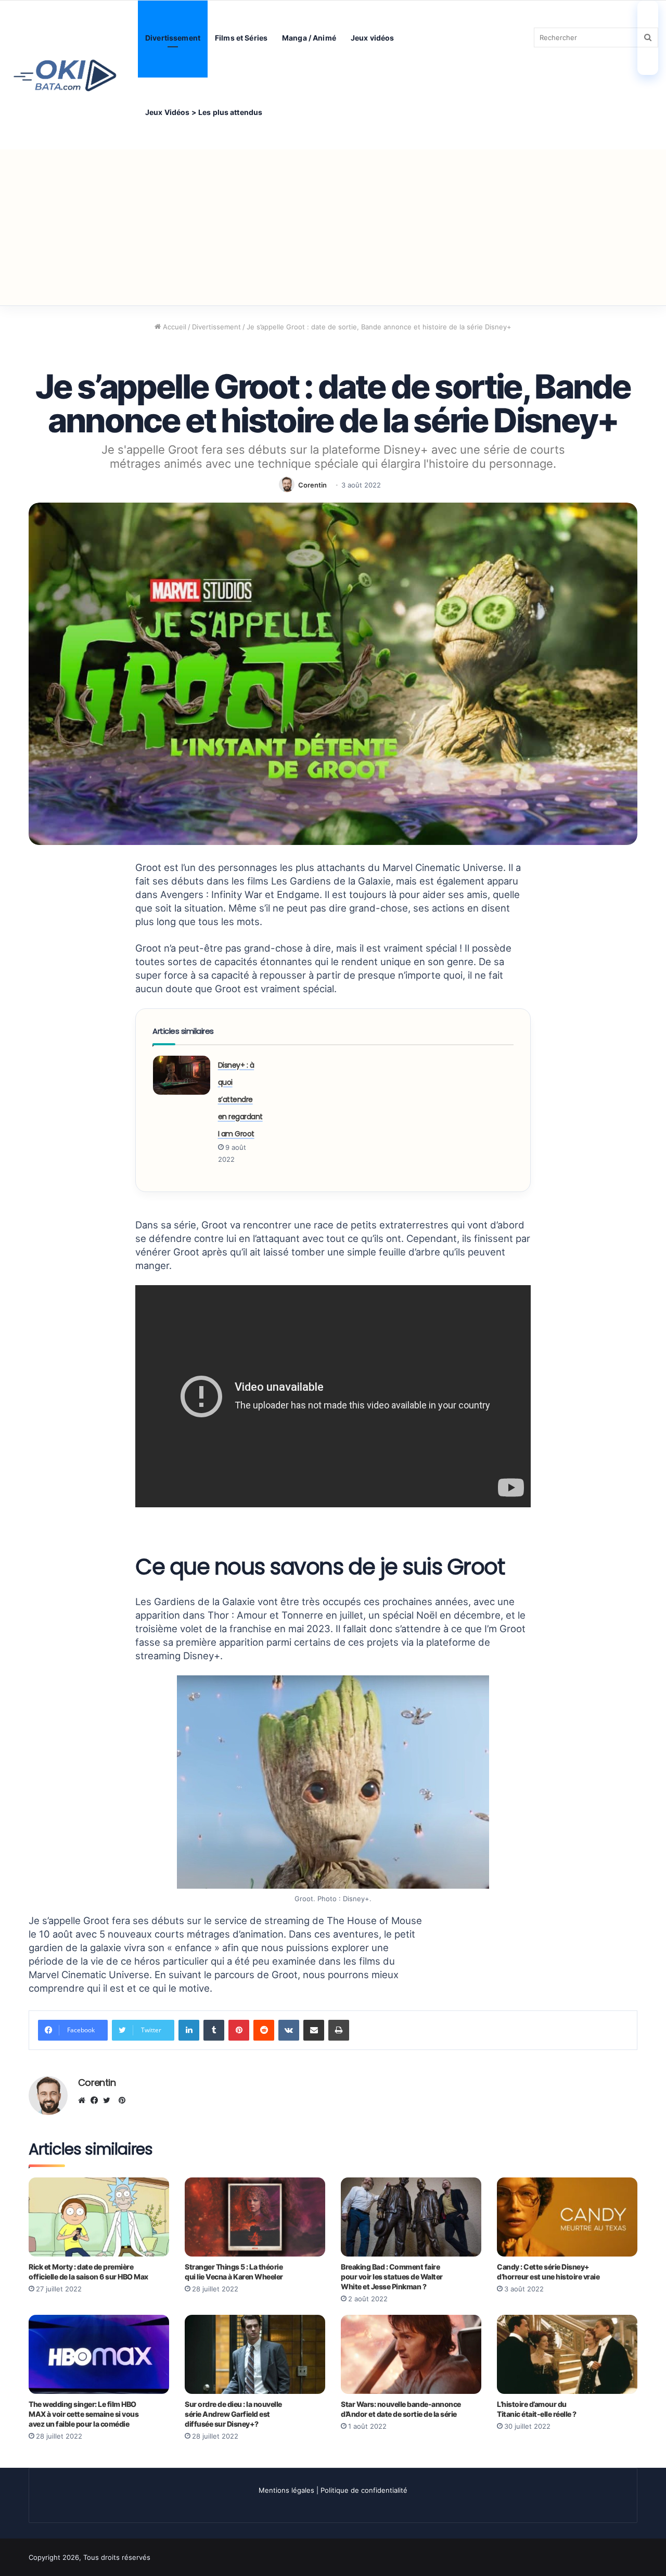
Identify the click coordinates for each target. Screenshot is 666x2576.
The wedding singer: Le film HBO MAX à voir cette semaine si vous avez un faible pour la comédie (84, 2414)
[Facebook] (97, 2100)
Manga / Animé (309, 38)
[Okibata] (65, 75)
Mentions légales (286, 2490)
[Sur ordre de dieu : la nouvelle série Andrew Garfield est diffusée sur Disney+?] (255, 2354)
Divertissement (173, 38)
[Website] (84, 2100)
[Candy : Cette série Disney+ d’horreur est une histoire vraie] (567, 2217)
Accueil (174, 327)
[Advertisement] (333, 227)
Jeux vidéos (373, 38)
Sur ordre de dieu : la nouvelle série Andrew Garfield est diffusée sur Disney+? (233, 2414)
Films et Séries (241, 38)
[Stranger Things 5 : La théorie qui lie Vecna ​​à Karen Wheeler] (255, 2217)
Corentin (312, 485)
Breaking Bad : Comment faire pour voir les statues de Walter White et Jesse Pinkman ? (392, 2277)
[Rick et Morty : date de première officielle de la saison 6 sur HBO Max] (99, 2217)
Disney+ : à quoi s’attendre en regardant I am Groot (240, 1099)
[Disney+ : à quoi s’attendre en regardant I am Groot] (182, 1075)
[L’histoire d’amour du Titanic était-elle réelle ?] (567, 2354)
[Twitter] (109, 2100)
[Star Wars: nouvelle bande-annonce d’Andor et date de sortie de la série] (411, 2354)
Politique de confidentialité (364, 2490)
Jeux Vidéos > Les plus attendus (204, 112)
